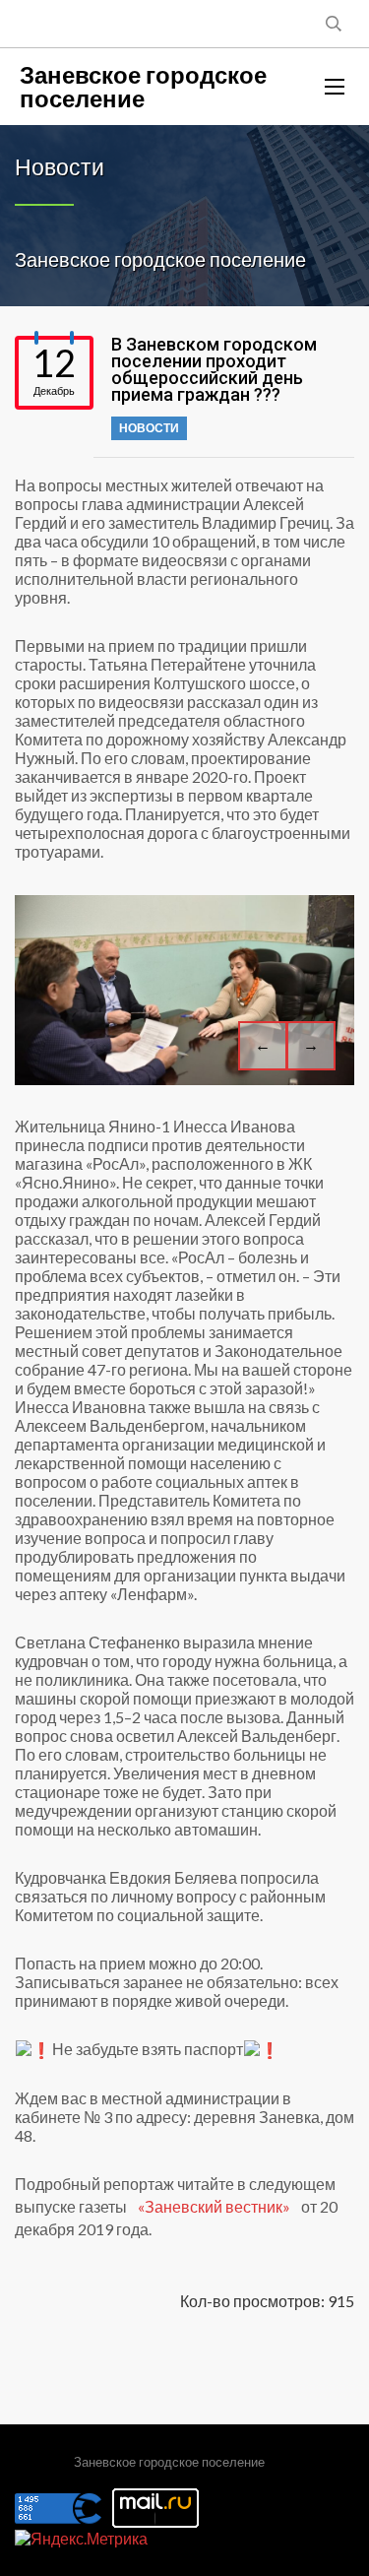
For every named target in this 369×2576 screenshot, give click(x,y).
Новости (149, 428)
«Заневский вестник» (215, 2206)
